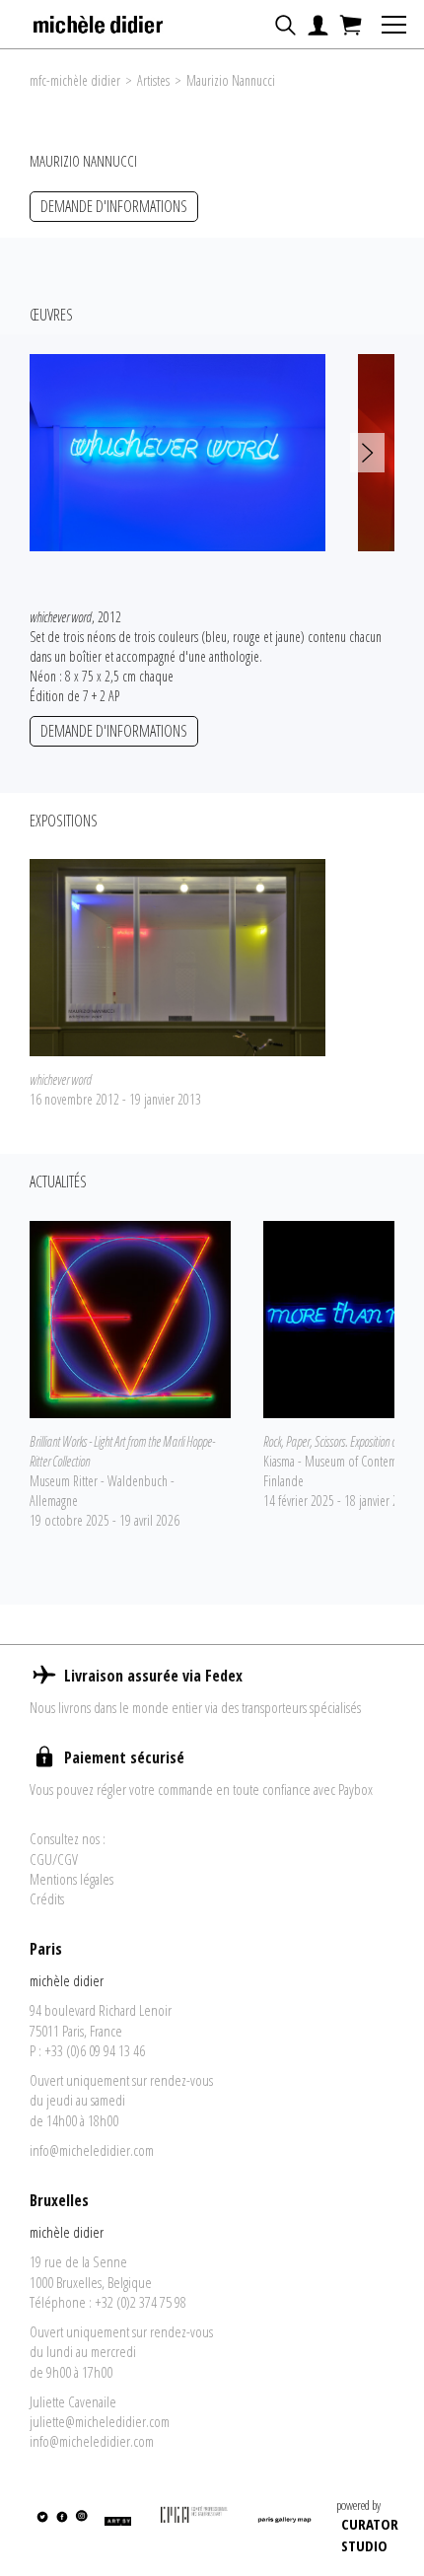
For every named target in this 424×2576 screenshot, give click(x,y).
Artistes (153, 80)
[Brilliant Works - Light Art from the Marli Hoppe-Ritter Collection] (130, 1318)
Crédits (47, 1898)
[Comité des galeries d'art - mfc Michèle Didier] (194, 2528)
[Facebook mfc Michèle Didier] (62, 2529)
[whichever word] (177, 957)
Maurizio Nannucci (231, 80)
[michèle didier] (99, 19)
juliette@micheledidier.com (100, 2421)
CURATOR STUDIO (370, 2534)
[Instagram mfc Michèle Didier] (80, 2529)
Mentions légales (71, 1879)
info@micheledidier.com (92, 2150)
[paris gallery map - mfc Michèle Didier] (284, 2528)
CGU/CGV (54, 1859)
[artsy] (117, 2529)
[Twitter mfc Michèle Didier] (42, 2529)
